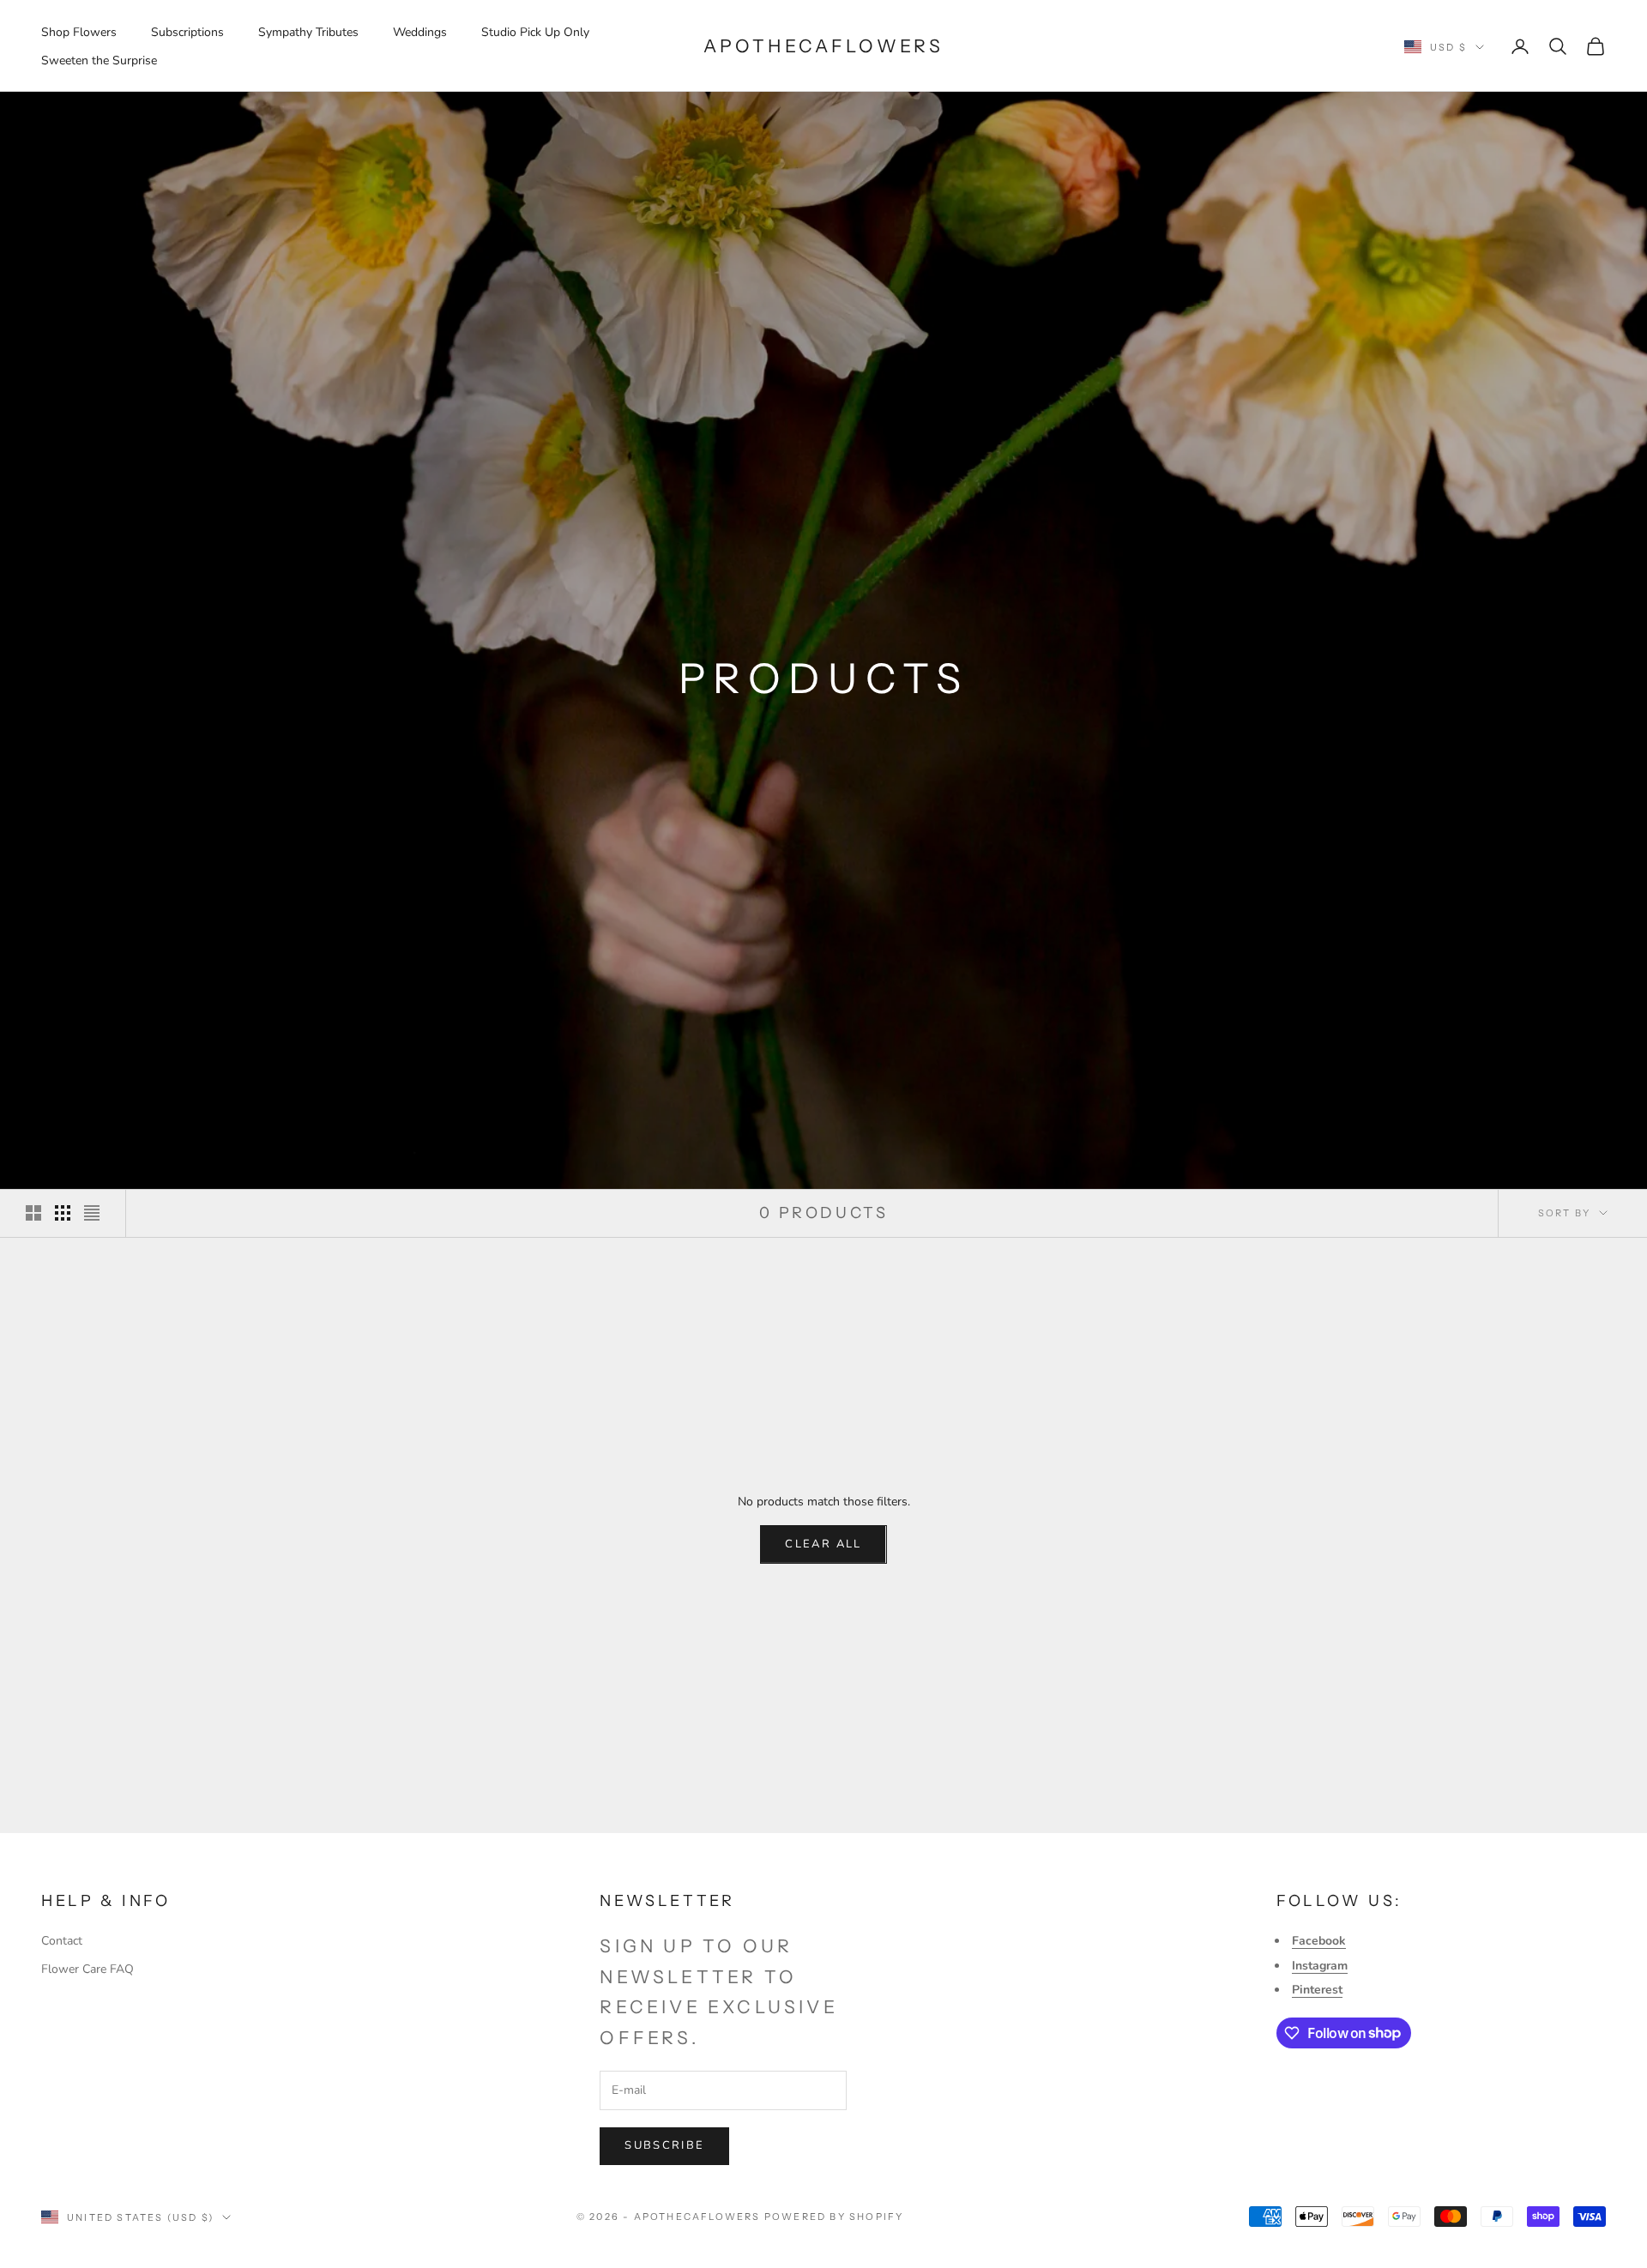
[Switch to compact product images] (92, 1213)
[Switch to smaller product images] (63, 1213)
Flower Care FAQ (87, 1969)
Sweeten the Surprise (99, 60)
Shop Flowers (79, 32)
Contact (62, 1941)
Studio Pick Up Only (535, 32)
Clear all (823, 1544)
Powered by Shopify (834, 2217)
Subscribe (664, 2145)
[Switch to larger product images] (33, 1213)
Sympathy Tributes (308, 32)
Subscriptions (187, 32)
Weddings (420, 32)
